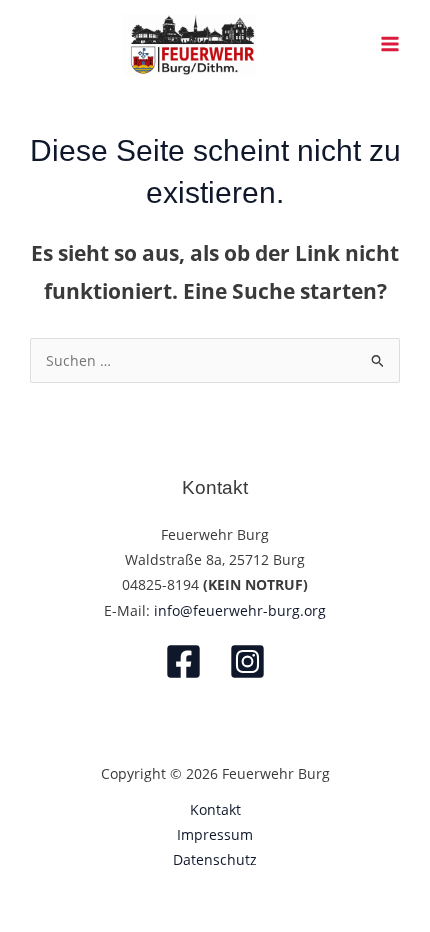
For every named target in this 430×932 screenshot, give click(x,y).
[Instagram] (247, 661)
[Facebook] (183, 661)
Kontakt (215, 809)
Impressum (215, 834)
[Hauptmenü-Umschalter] (390, 44)
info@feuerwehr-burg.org (240, 610)
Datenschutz (215, 859)
